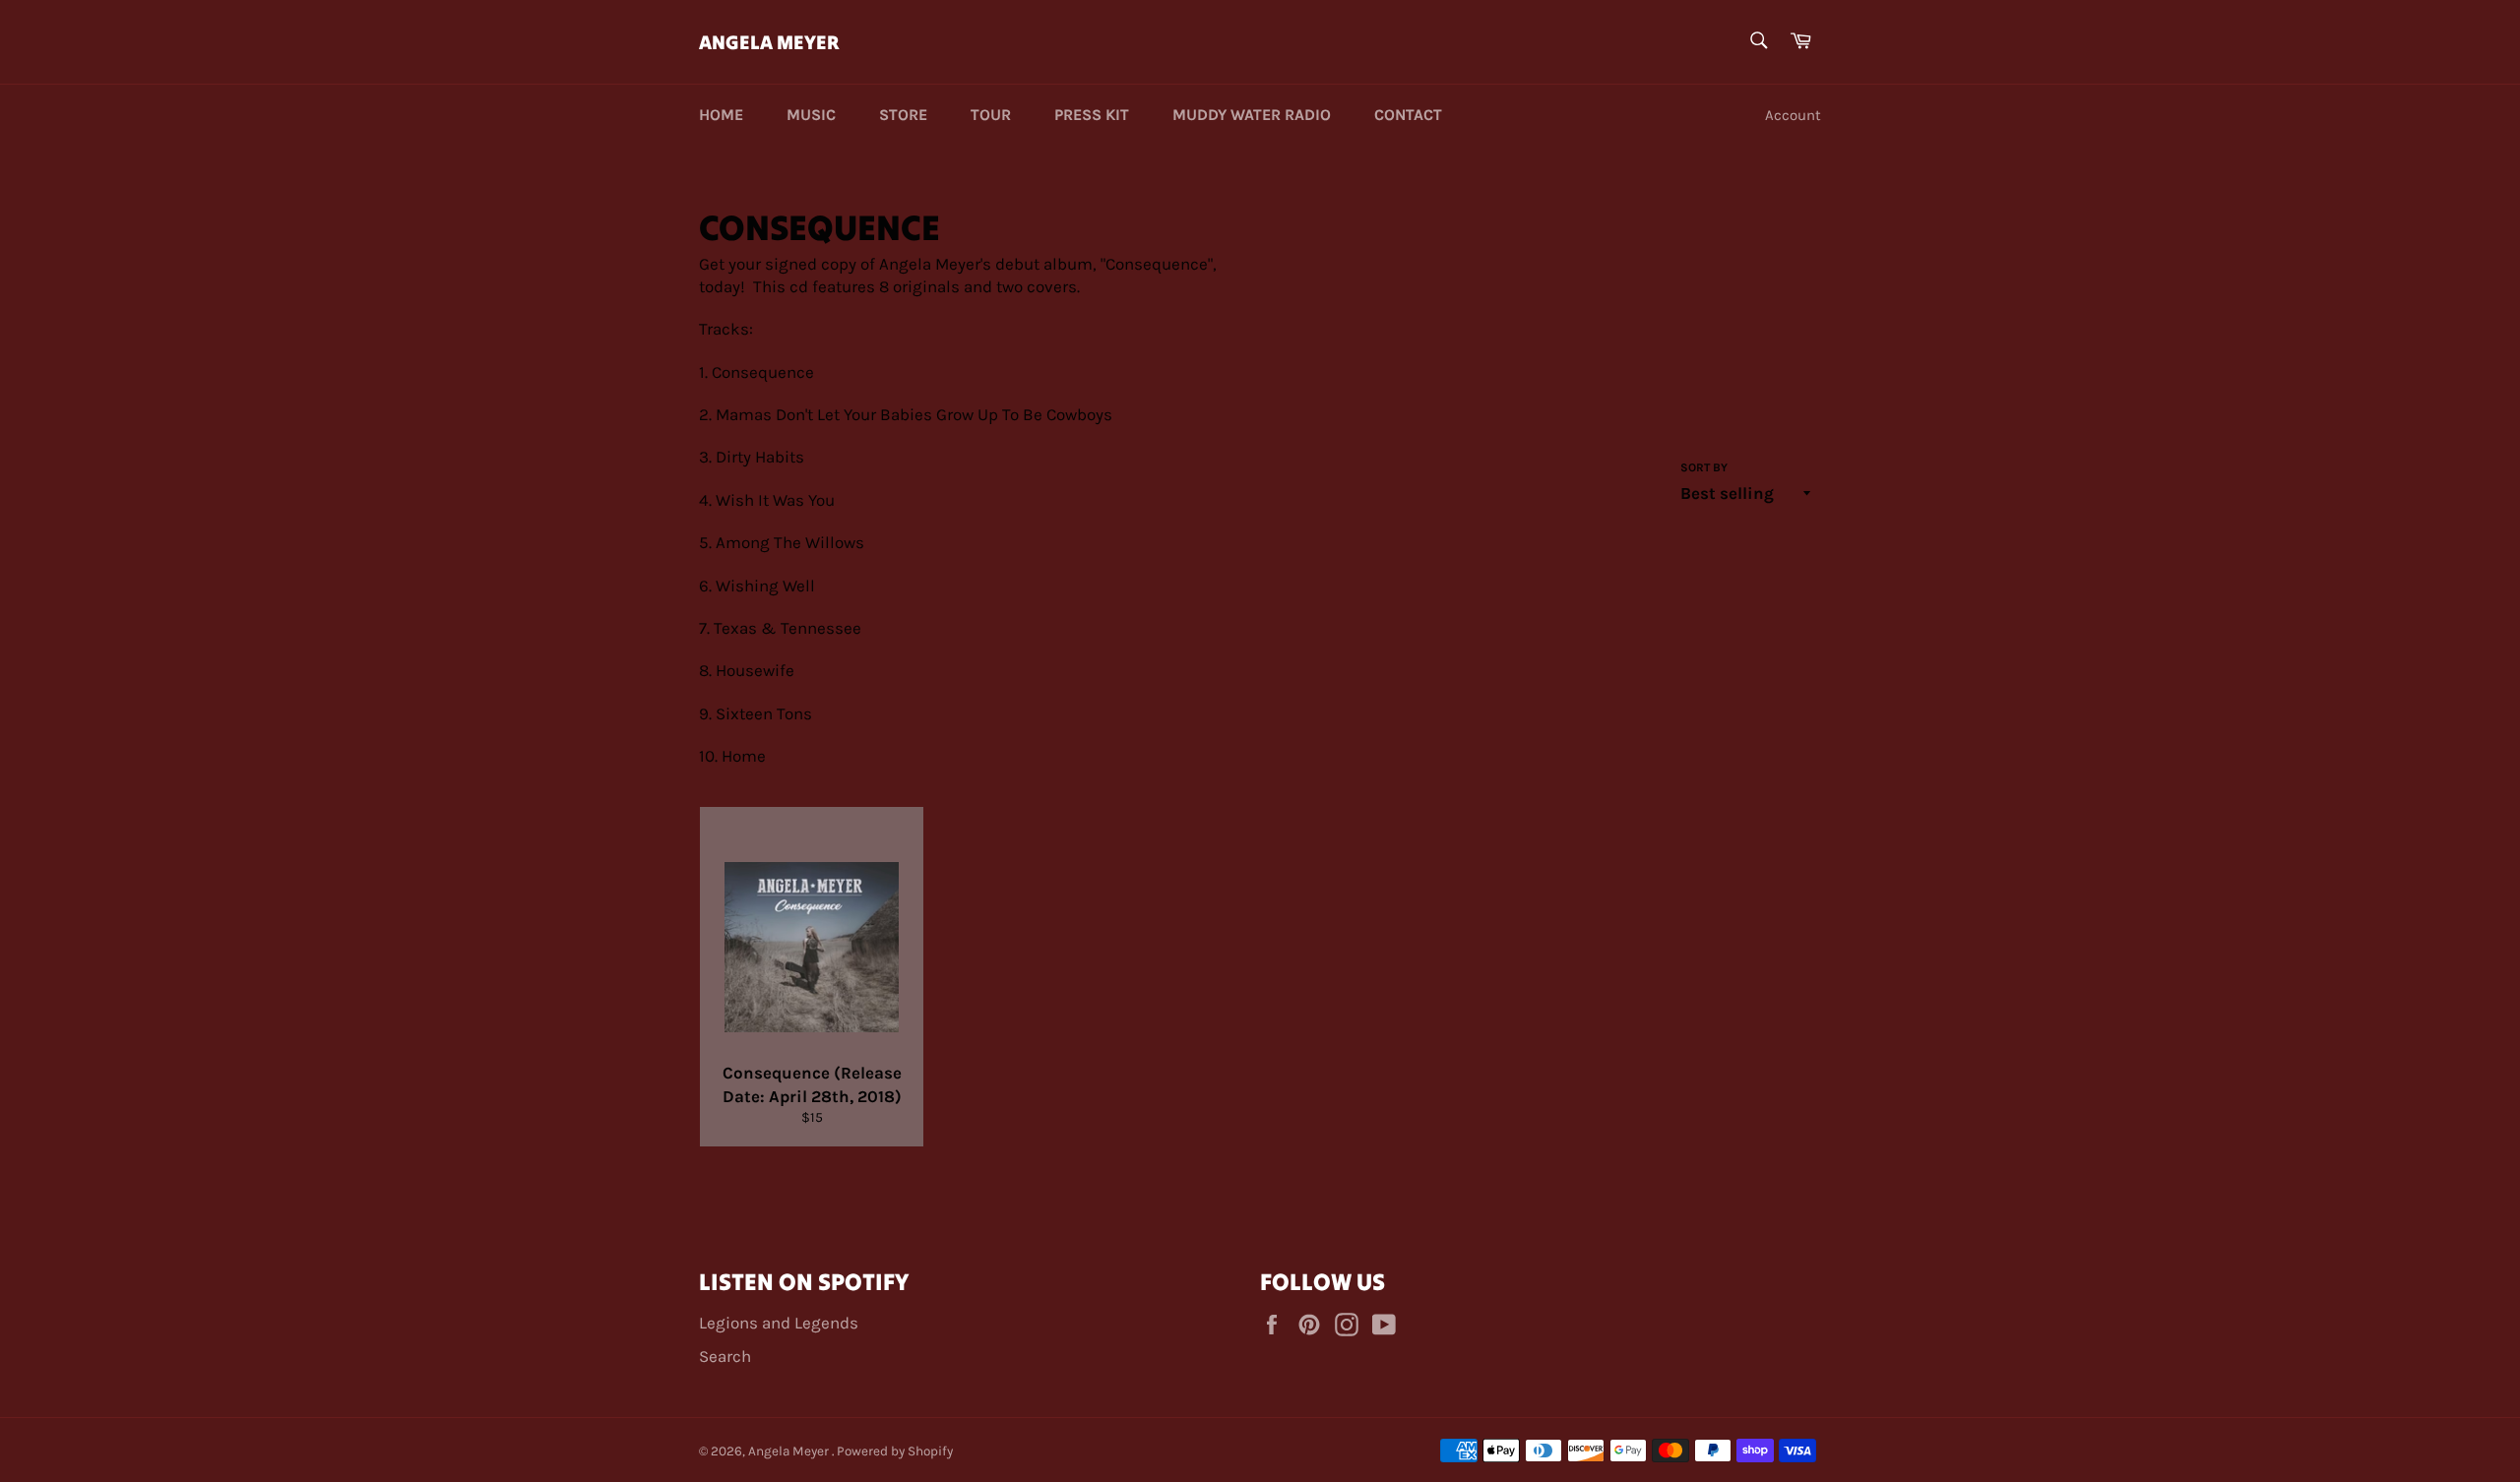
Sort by (1704, 467)
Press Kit (1092, 115)
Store (903, 115)
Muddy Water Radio (1252, 115)
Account (1793, 115)
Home (721, 115)
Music (811, 115)
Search (725, 1356)
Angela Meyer (769, 42)
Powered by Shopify (895, 1451)
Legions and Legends (779, 1323)
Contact (1408, 115)
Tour (991, 115)
